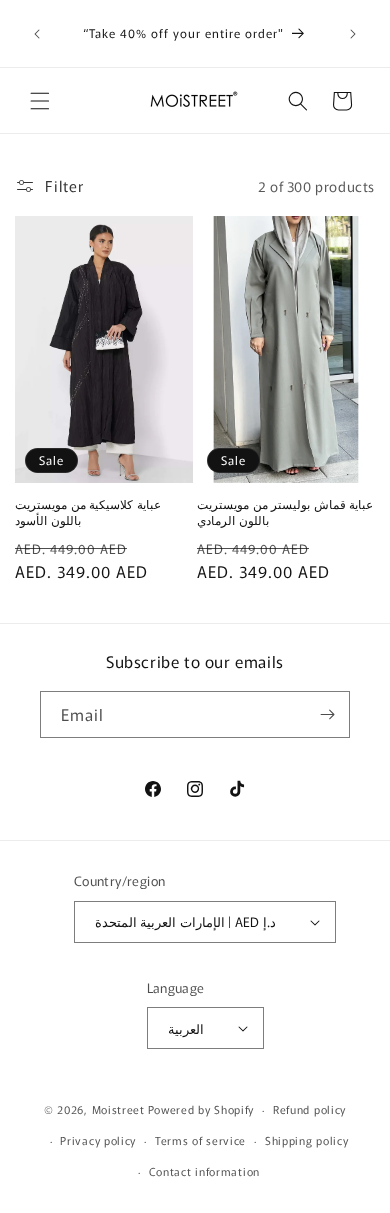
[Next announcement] (353, 34)
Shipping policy (307, 1140)
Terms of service (200, 1140)
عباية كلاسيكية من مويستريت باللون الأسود (88, 511)
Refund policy (309, 1109)
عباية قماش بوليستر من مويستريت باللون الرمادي (285, 511)
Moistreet (118, 1109)
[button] (40, 101)
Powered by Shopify (201, 1109)
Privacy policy (98, 1140)
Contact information (204, 1171)
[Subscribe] (327, 714)
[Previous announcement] (37, 34)
